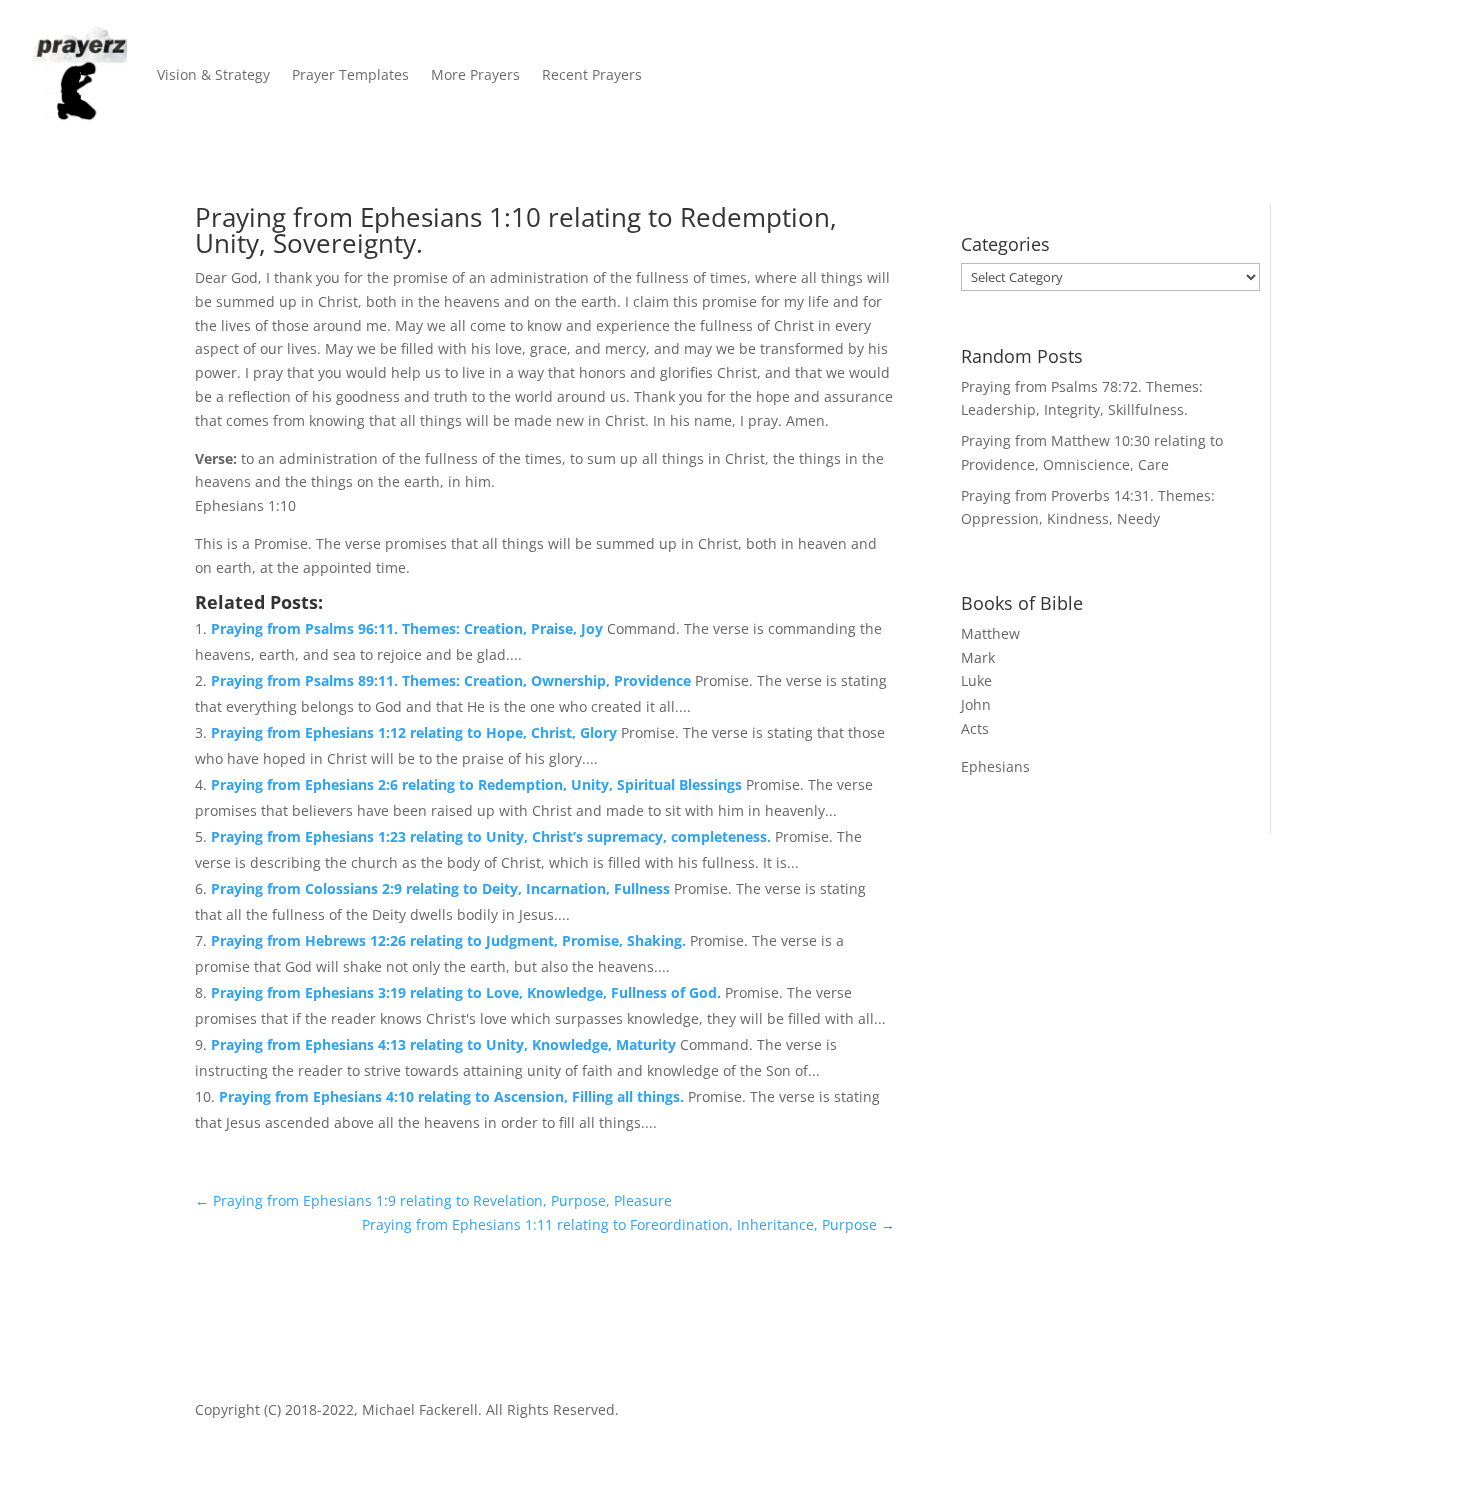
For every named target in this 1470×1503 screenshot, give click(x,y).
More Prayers (475, 74)
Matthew (990, 633)
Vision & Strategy (213, 74)
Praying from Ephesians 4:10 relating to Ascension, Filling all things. (453, 1096)
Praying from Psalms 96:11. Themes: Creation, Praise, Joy (409, 628)
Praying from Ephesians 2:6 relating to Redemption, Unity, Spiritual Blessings (478, 784)
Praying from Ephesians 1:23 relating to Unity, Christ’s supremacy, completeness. (493, 836)
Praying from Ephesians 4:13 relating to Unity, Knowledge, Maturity (445, 1044)
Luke (976, 680)
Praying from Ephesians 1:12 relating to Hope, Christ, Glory (416, 732)
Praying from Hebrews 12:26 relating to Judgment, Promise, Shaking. (450, 940)
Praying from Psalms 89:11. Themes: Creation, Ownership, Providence (453, 680)
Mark (978, 657)
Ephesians (995, 766)
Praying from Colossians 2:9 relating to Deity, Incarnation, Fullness (442, 888)
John (976, 704)
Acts (975, 728)
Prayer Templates (350, 74)
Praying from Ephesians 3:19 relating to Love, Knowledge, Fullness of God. (468, 992)
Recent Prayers (592, 74)
